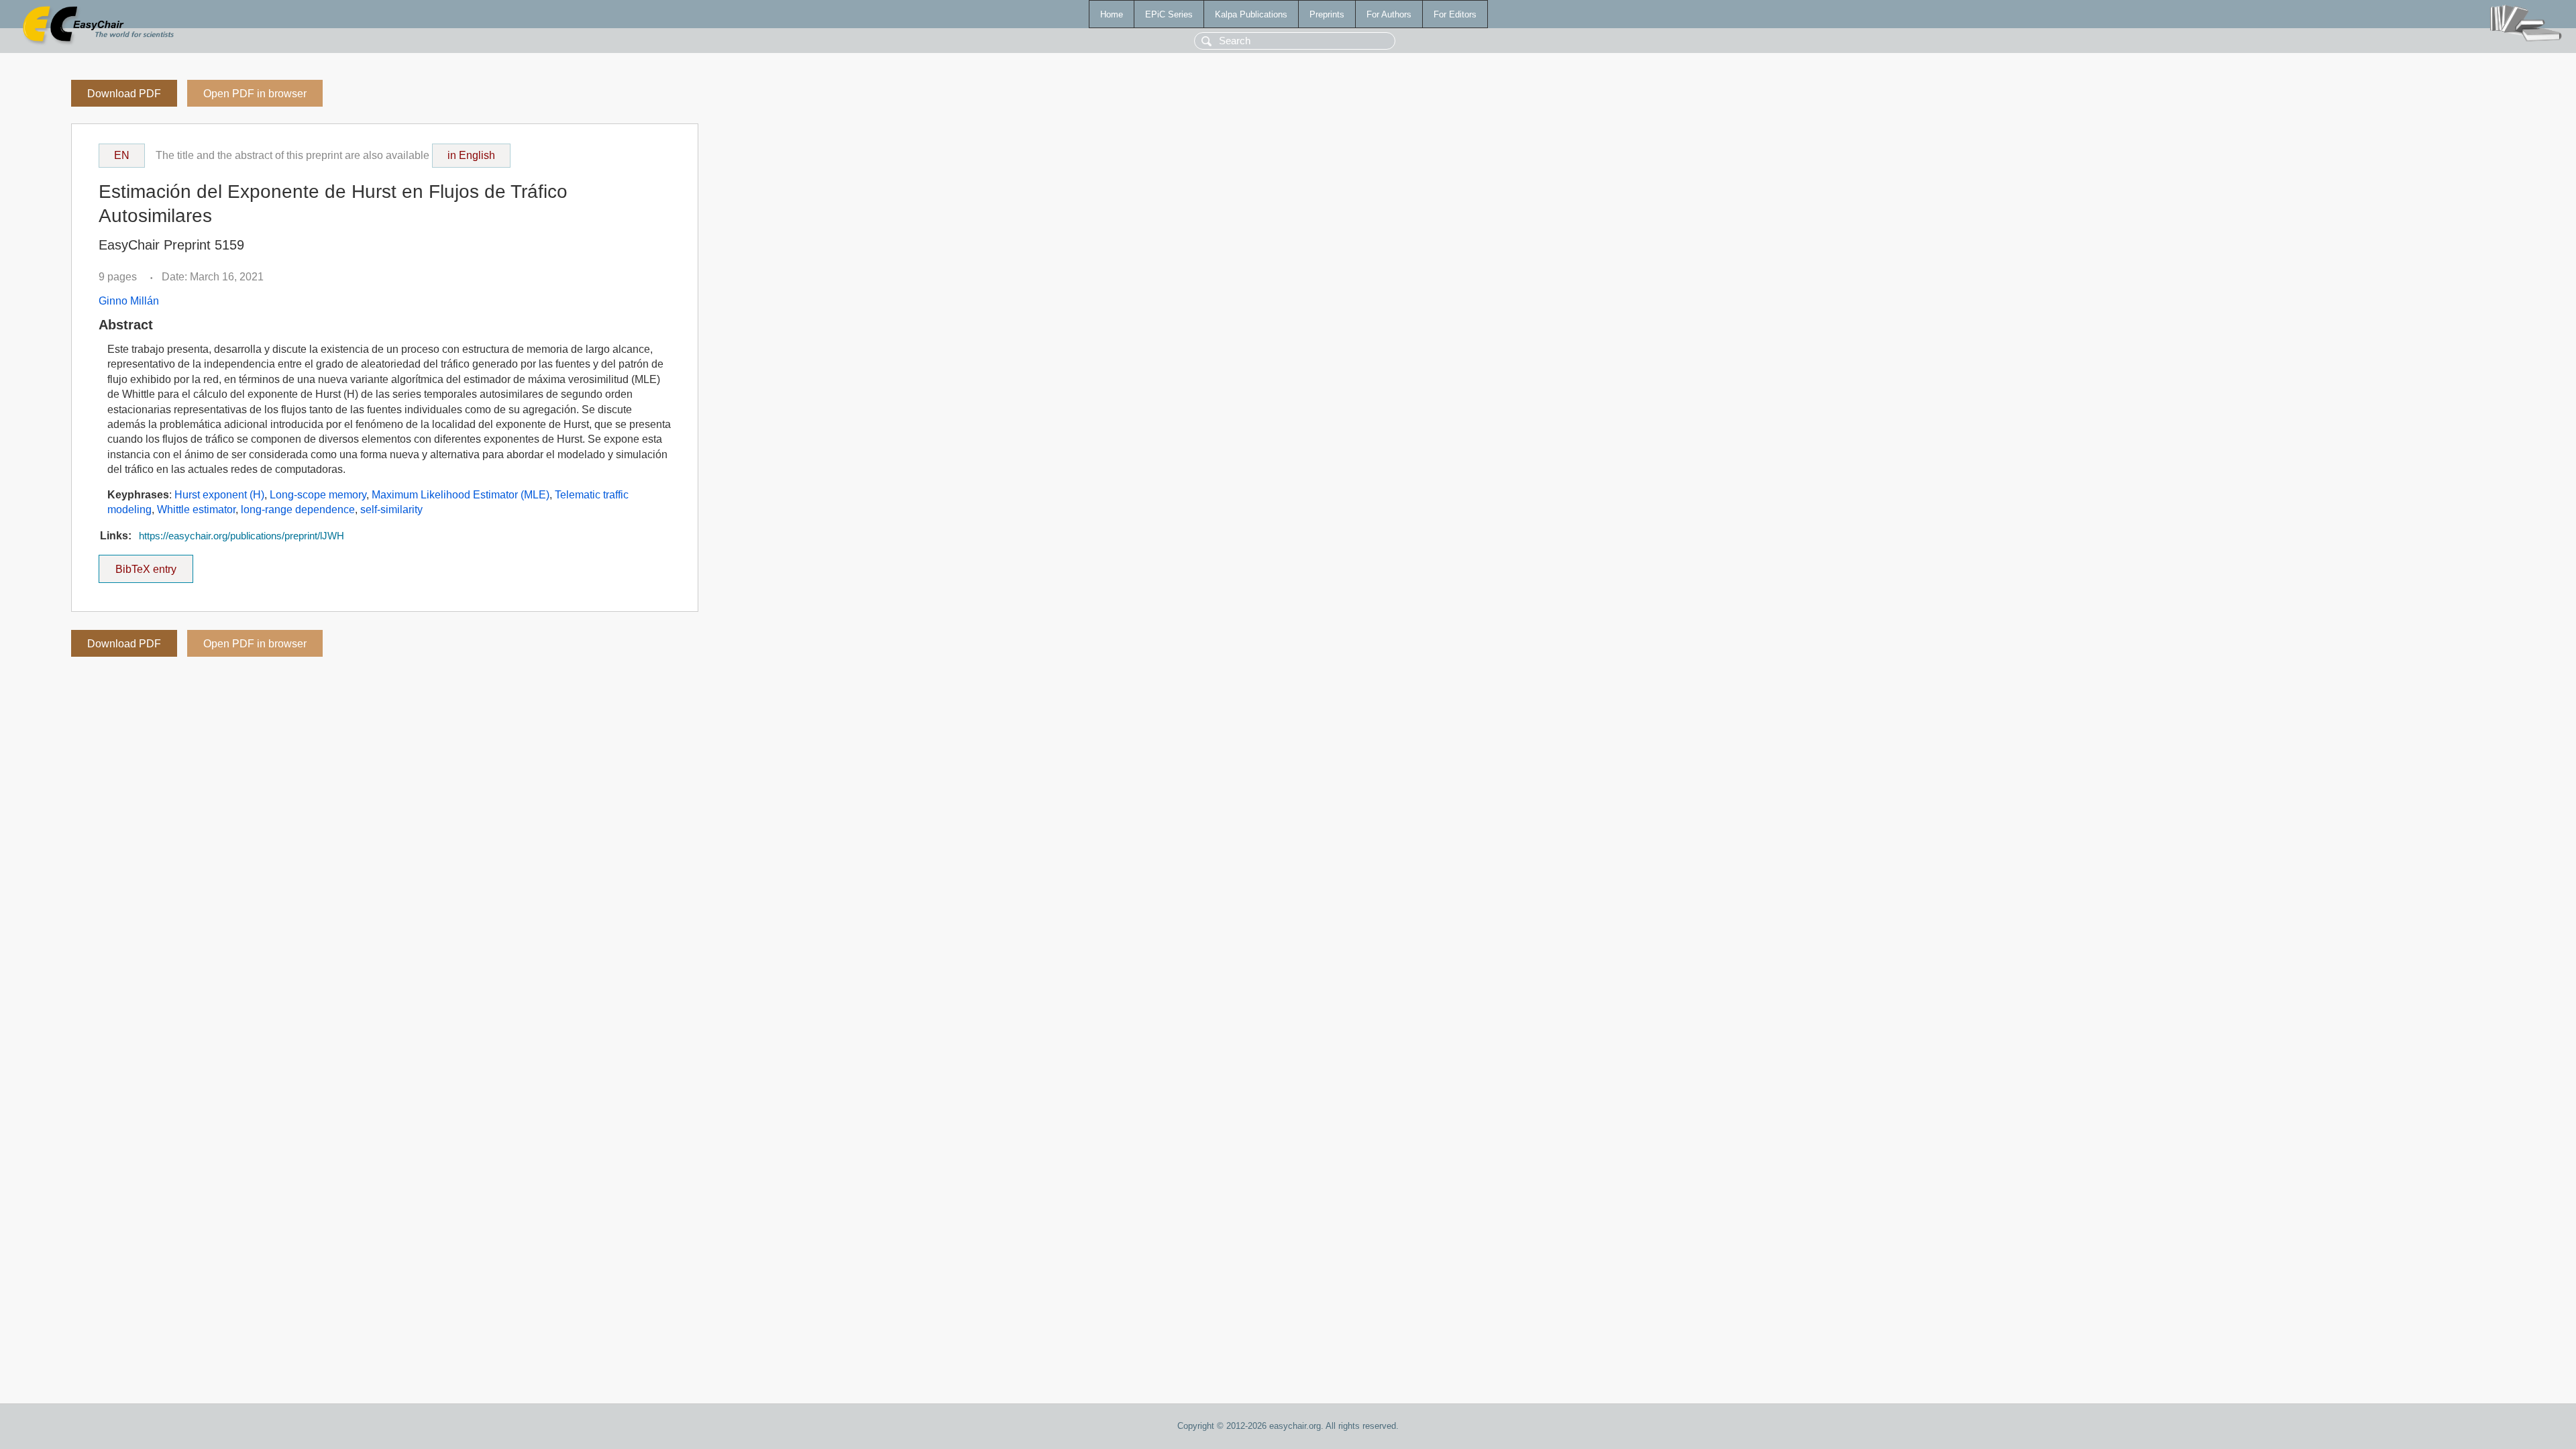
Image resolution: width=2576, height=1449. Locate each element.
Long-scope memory (318, 495)
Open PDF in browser (255, 94)
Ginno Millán (129, 301)
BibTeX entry (154, 565)
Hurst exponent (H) (219, 495)
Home (1112, 14)
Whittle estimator (196, 509)
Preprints (1327, 14)
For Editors (1455, 14)
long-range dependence (298, 509)
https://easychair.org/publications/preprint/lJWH (241, 536)
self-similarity (391, 509)
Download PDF (124, 94)
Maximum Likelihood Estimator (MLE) (461, 495)
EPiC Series (1169, 14)
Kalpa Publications (1251, 14)
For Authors (1389, 14)
